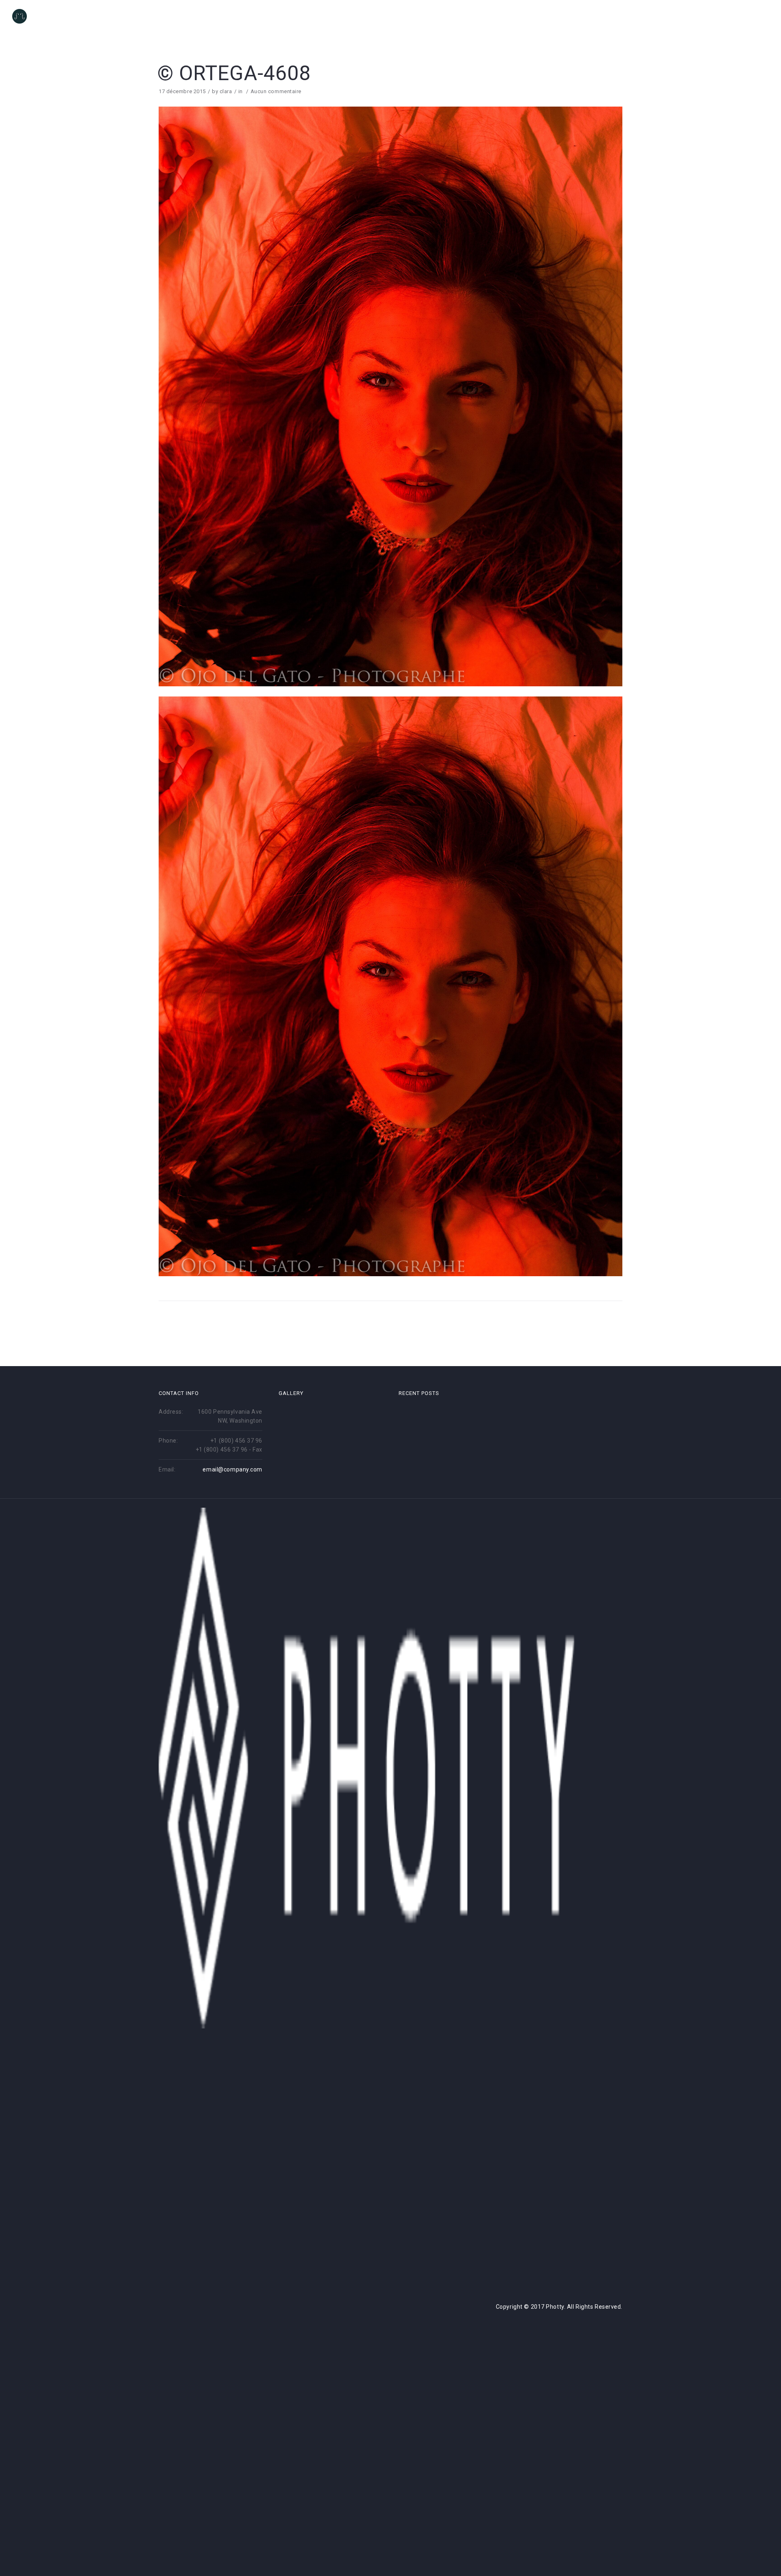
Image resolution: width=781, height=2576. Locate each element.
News (602, 17)
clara (226, 91)
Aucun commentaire (276, 91)
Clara (680, 17)
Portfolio (640, 17)
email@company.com (232, 1469)
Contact (717, 17)
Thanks (756, 17)
